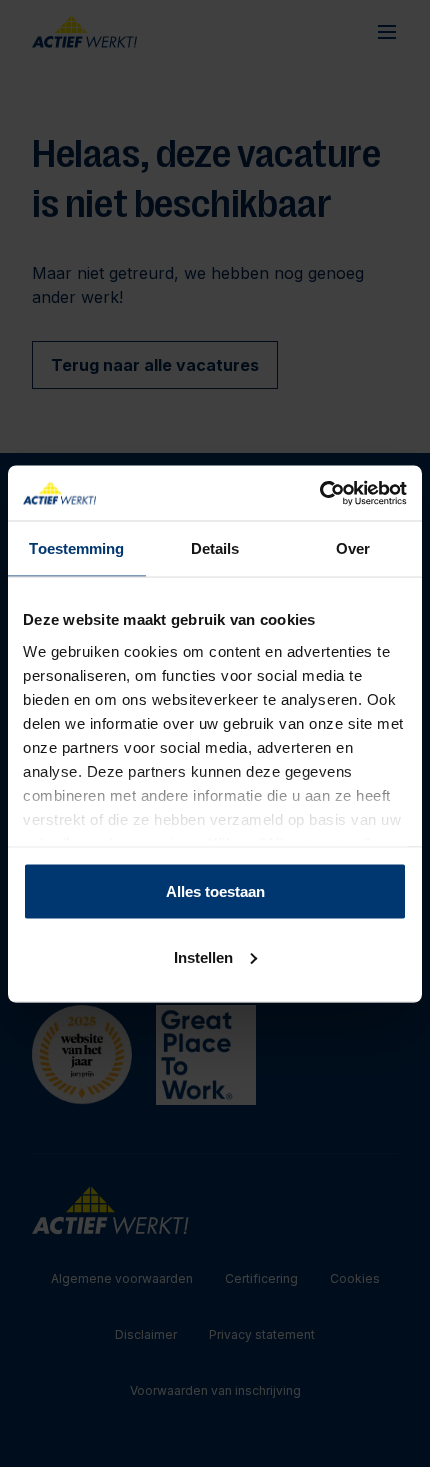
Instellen (203, 956)
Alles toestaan (215, 891)
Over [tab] (353, 548)
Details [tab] (215, 548)
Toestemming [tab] (76, 548)
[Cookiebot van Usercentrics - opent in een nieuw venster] (319, 493)
